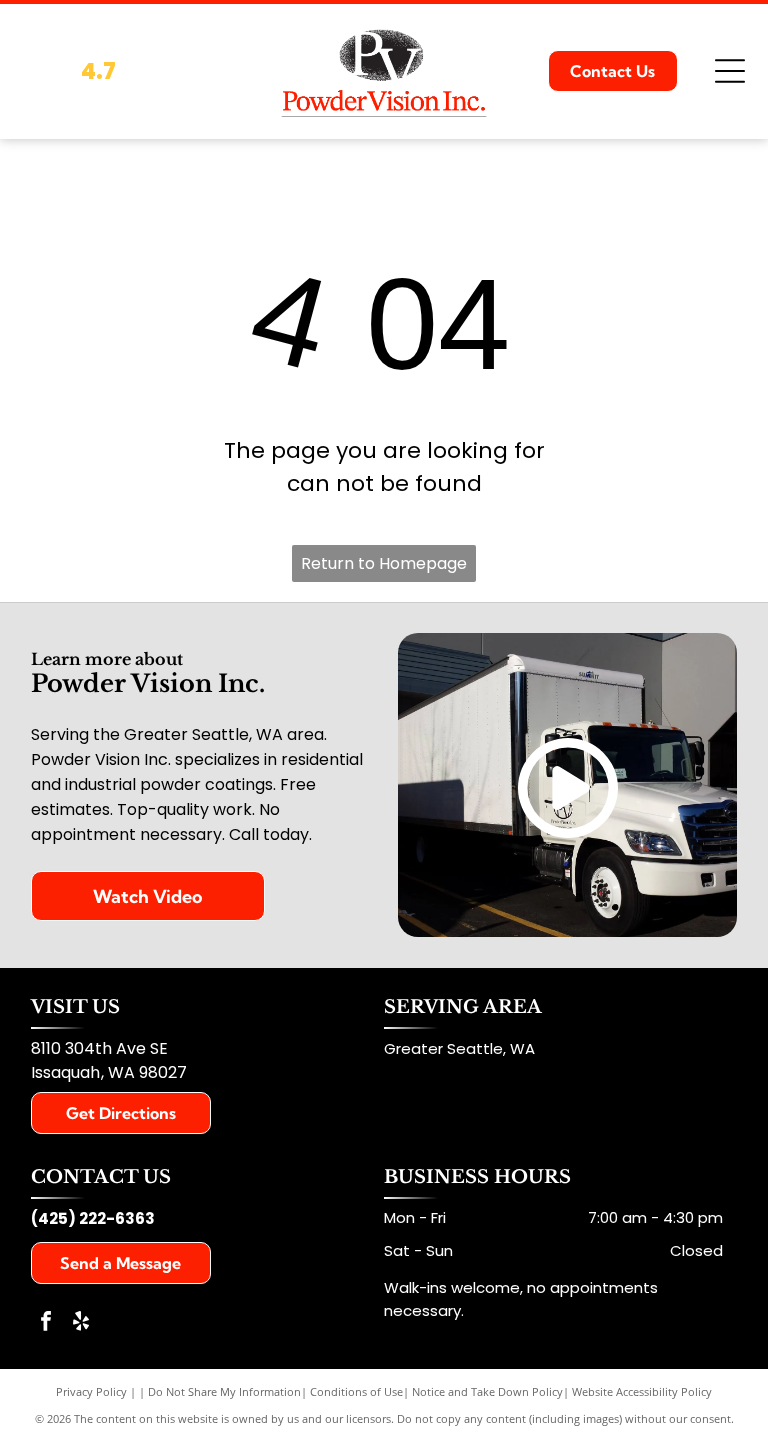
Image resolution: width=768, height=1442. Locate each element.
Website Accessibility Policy (642, 1391)
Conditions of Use (356, 1391)
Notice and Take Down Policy (487, 1391)
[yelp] (81, 1323)
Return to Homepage (384, 563)
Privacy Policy (91, 1391)
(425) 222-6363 (93, 1218)
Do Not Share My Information (224, 1391)
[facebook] (46, 1323)
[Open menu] (730, 71)
